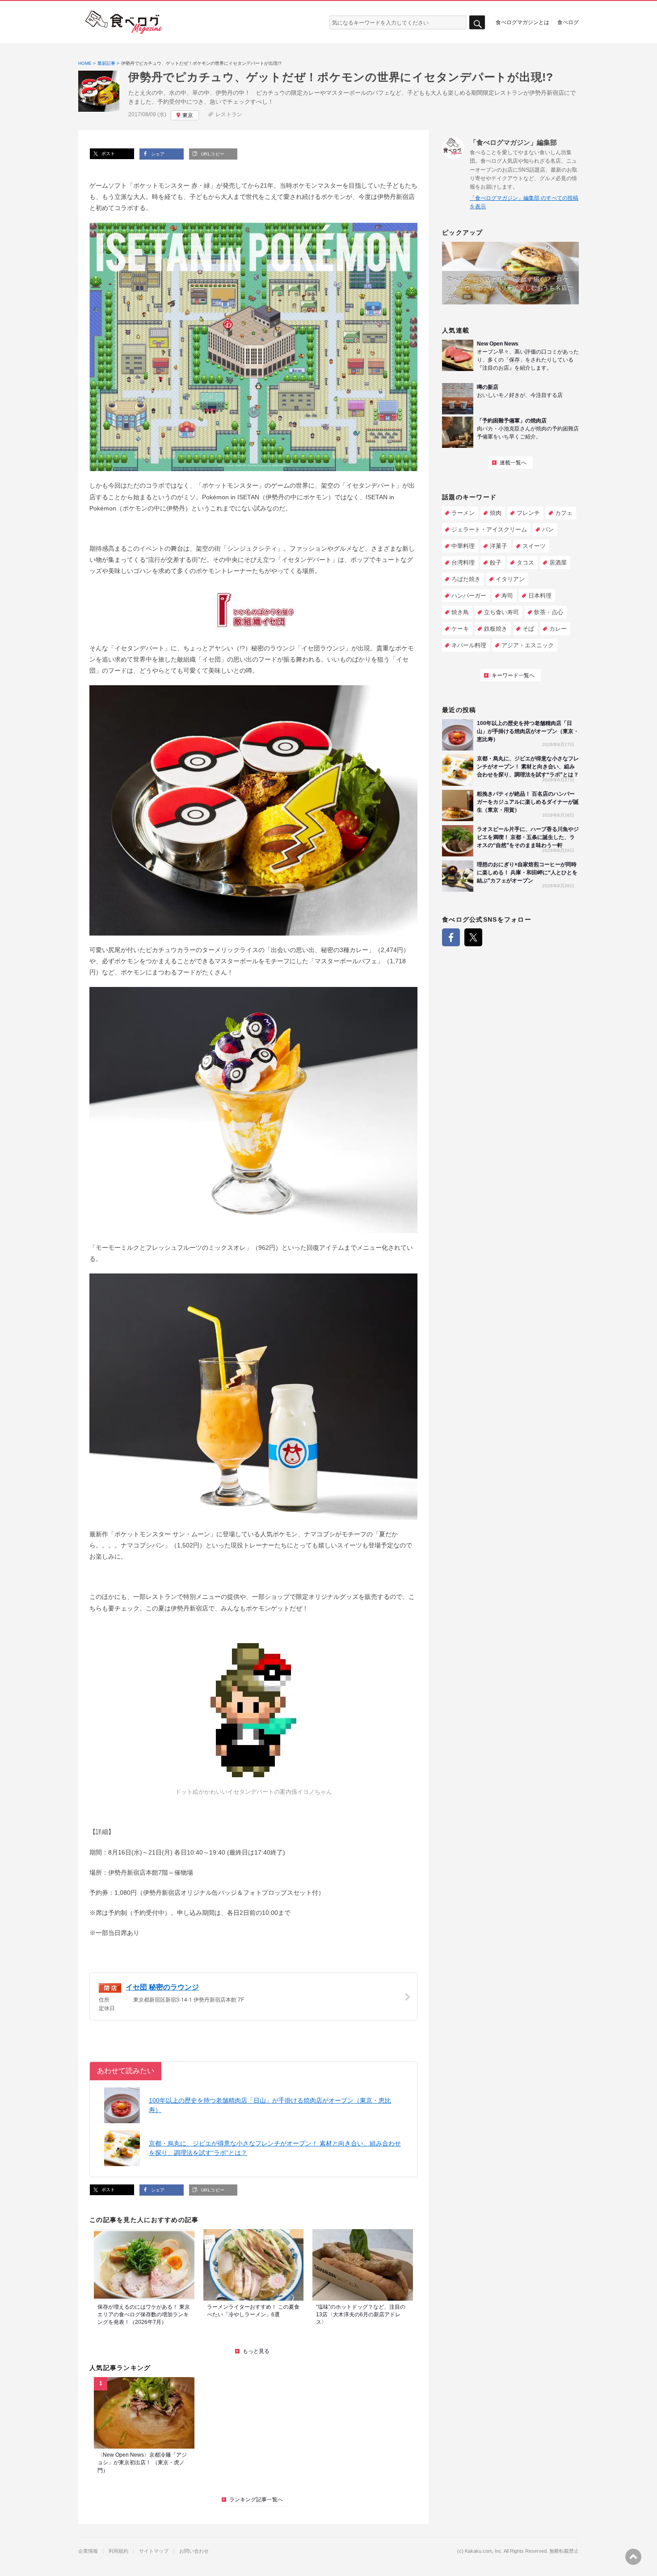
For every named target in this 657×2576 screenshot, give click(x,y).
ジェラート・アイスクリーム (489, 529)
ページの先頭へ (633, 2557)
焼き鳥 (460, 612)
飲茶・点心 (549, 612)
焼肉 (496, 513)
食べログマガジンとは (522, 22)
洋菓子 (499, 546)
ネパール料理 (469, 645)
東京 (188, 115)
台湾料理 (463, 563)
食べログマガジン (124, 22)
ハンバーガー (469, 596)
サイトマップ (154, 2551)
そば (528, 629)
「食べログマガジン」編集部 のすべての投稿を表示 (524, 202)
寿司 (507, 596)
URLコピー (212, 154)
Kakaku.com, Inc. (484, 2551)
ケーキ (460, 629)
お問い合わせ (194, 2551)
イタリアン (510, 579)
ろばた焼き (466, 579)
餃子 (496, 563)
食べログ (568, 22)
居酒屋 (558, 563)
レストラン (229, 114)
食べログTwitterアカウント (473, 937)
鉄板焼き (496, 629)
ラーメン (463, 513)
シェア (157, 154)
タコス (525, 563)
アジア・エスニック (528, 645)
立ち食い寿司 (501, 612)
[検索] (477, 23)
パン (548, 529)
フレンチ (528, 513)
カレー (558, 629)
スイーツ (534, 546)
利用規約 (118, 2551)
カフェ (564, 513)
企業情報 (88, 2551)
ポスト (107, 154)
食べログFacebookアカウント (451, 937)
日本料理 (540, 596)
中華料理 (463, 546)
